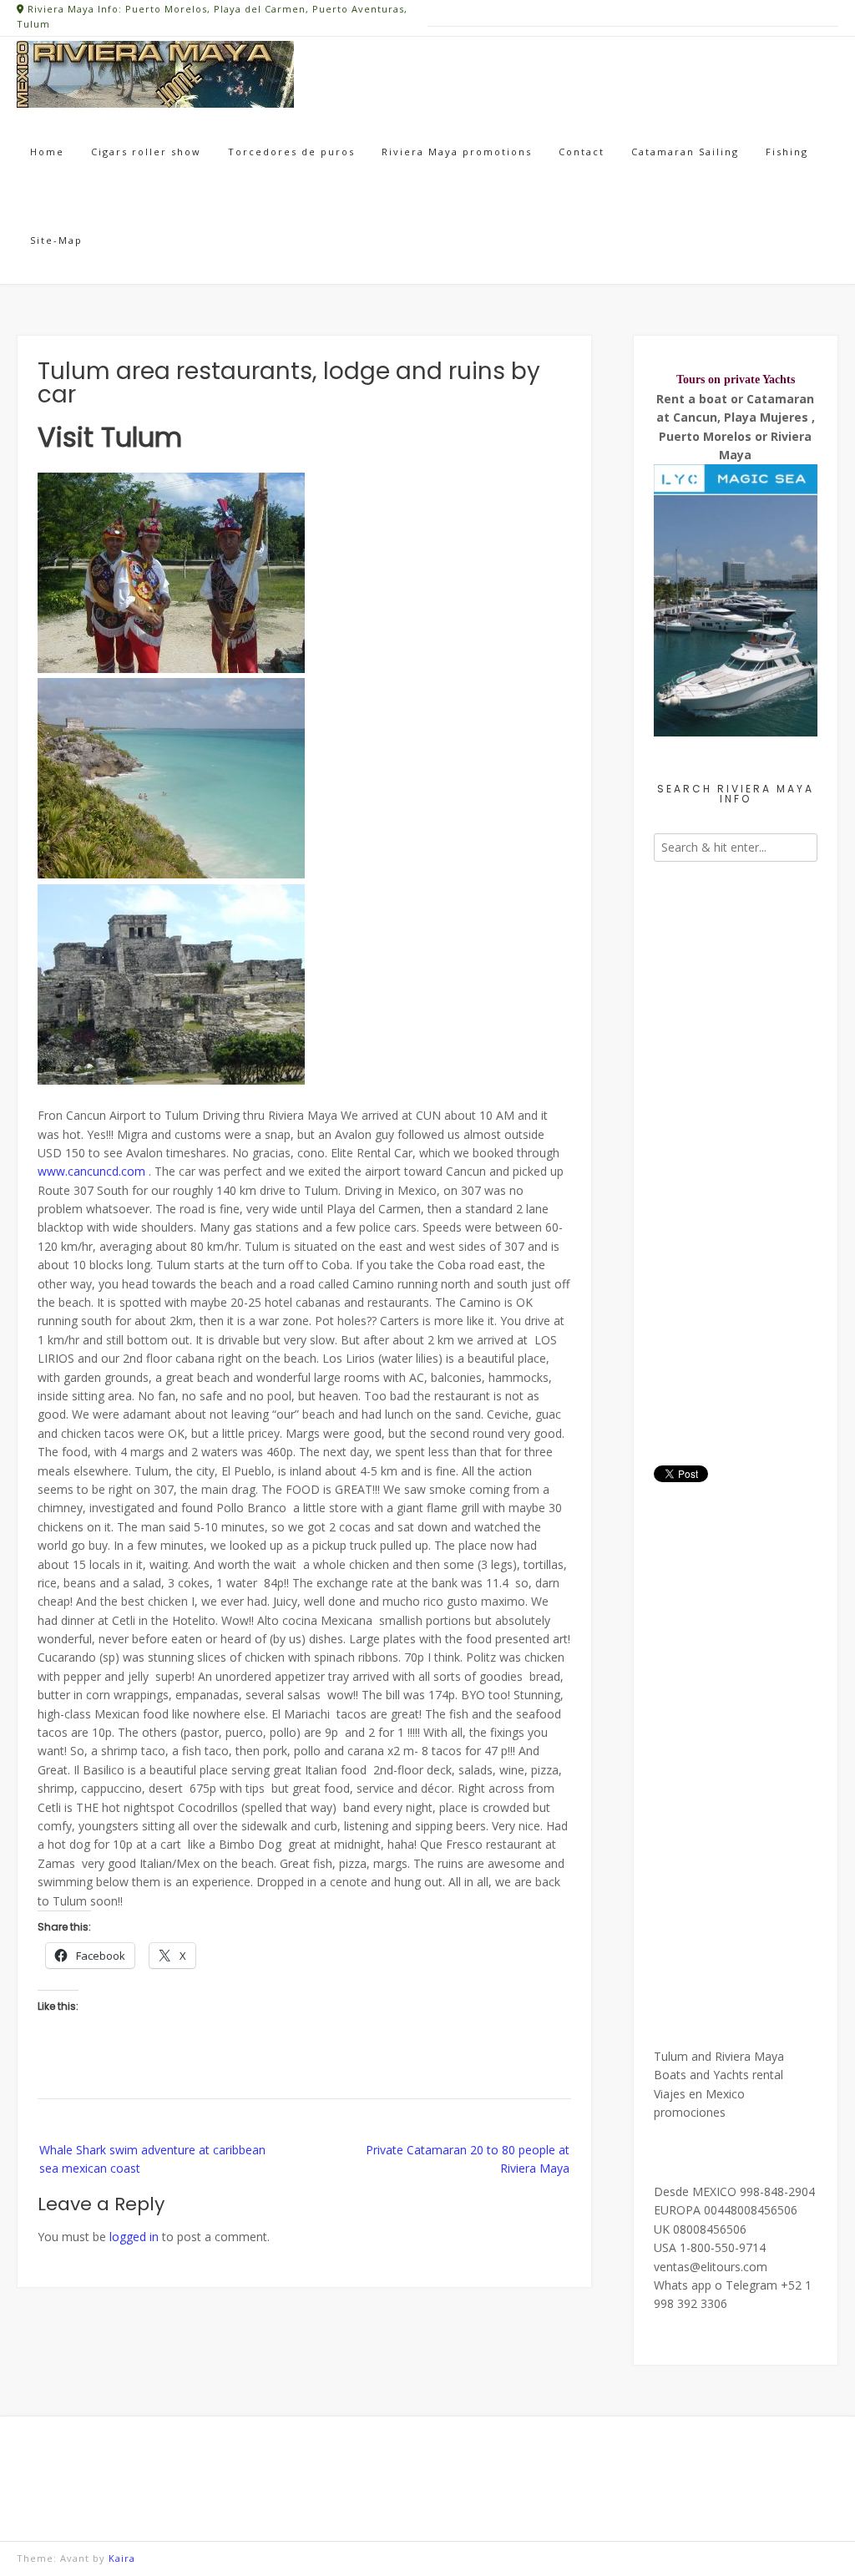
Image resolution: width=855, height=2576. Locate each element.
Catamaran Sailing (685, 152)
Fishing (787, 152)
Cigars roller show (146, 152)
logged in (134, 2237)
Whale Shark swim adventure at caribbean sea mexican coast (152, 2159)
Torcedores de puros (291, 152)
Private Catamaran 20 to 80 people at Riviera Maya (468, 2159)
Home (47, 152)
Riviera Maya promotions (457, 152)
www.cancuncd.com (91, 1171)
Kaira (122, 2558)
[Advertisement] (736, 1154)
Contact (582, 152)
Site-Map (56, 240)
